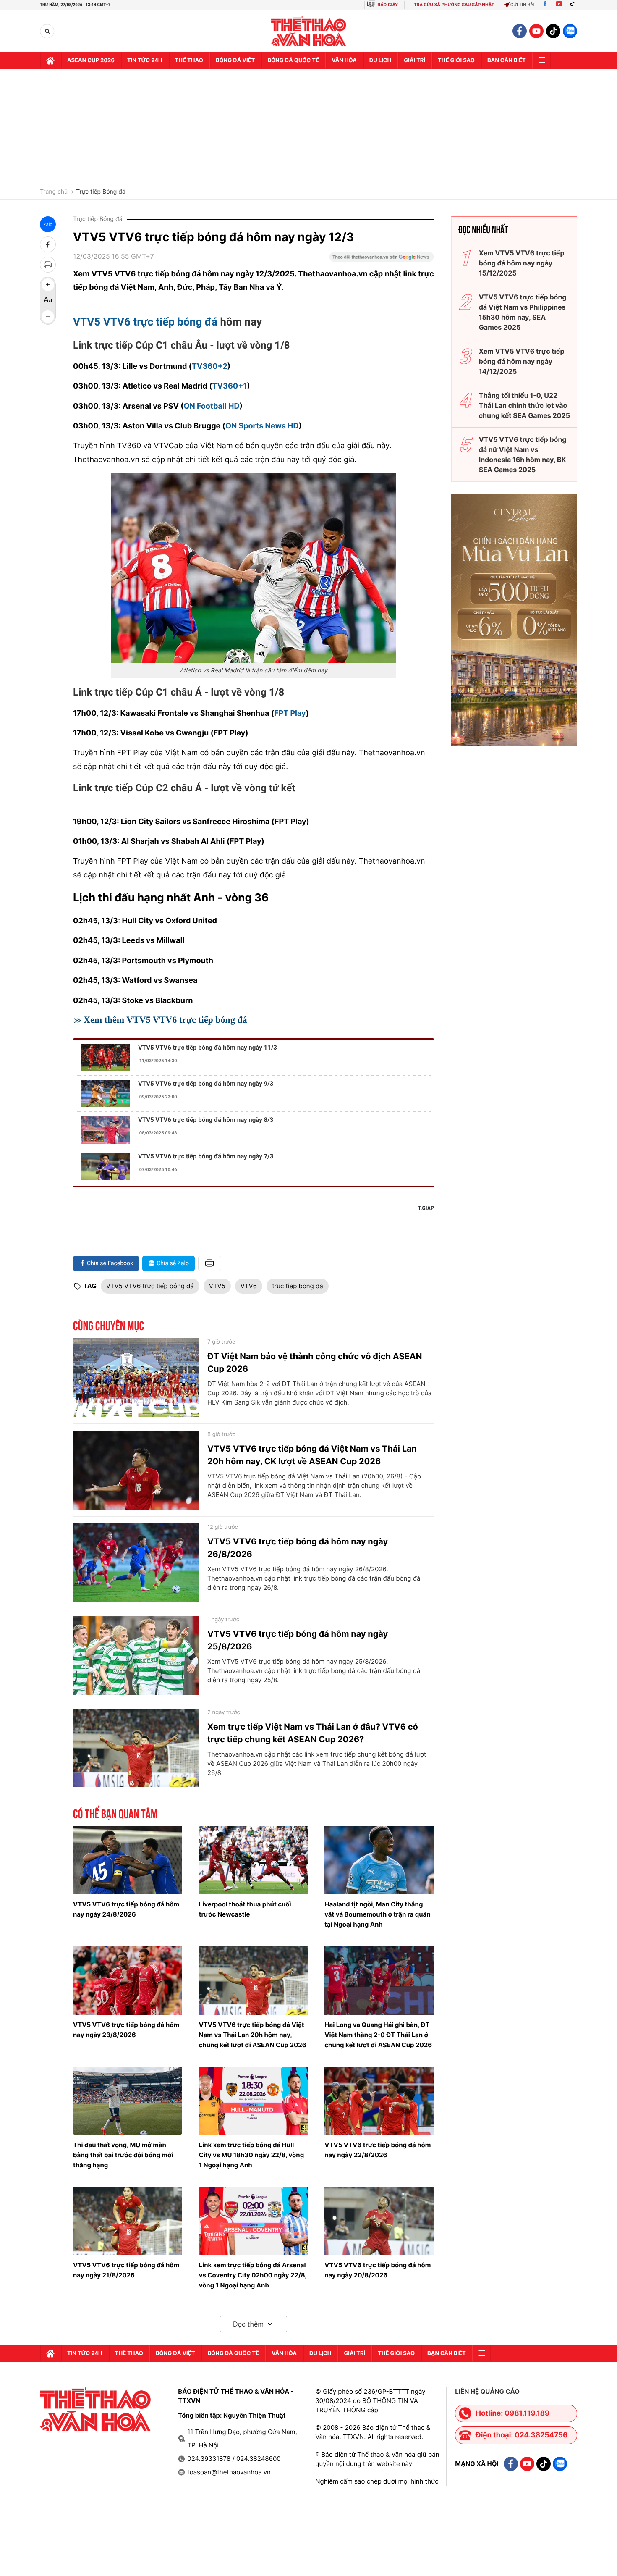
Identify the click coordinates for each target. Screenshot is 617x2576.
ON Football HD (212, 406)
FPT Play (290, 713)
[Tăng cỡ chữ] (48, 285)
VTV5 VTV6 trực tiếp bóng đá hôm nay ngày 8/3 (206, 1120)
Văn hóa (344, 60)
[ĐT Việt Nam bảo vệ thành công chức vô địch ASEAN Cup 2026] (136, 1378)
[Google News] (382, 260)
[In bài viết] (48, 265)
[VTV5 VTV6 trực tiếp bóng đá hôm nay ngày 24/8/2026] (128, 1860)
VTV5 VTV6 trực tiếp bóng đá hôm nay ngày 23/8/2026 (126, 2030)
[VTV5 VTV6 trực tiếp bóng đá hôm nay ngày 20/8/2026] (379, 2221)
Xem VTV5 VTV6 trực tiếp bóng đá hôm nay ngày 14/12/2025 (522, 361)
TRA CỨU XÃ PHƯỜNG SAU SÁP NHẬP (454, 5)
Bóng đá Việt (235, 60)
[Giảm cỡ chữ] (48, 317)
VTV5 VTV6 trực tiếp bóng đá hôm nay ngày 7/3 (206, 1156)
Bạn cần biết (507, 60)
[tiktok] (553, 31)
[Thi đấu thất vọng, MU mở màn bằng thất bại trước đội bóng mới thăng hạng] (128, 2101)
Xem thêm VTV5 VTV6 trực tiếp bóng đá (165, 1020)
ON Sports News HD (262, 426)
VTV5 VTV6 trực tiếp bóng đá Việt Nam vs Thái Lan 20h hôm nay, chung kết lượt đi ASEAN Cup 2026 (253, 2035)
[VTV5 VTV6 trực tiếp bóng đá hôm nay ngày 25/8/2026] (136, 1655)
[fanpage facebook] (520, 31)
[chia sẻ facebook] (48, 244)
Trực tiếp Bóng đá (101, 192)
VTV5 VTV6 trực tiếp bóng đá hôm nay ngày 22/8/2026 (378, 2150)
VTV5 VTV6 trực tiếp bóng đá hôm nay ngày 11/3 (208, 1048)
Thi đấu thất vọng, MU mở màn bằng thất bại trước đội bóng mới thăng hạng (123, 2155)
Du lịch (380, 60)
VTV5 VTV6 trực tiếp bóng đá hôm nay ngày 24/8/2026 (126, 1909)
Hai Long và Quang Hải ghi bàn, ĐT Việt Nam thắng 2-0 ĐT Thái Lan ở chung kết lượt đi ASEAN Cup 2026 (378, 2035)
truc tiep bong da (298, 1286)
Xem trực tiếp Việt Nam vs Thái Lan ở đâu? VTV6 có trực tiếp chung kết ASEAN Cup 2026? (313, 1733)
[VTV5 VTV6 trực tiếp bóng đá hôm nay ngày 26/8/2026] (136, 1563)
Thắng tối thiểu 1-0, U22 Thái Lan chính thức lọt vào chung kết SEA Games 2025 (524, 405)
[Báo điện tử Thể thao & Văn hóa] (309, 31)
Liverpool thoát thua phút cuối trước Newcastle (245, 1909)
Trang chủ (54, 192)
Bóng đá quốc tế (293, 60)
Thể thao (189, 60)
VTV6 (249, 1286)
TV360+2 (210, 366)
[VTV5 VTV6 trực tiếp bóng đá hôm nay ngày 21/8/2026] (128, 2221)
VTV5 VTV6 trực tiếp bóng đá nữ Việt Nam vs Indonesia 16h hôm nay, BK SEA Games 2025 (523, 454)
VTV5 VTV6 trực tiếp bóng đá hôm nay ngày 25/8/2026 (298, 1640)
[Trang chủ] (50, 60)
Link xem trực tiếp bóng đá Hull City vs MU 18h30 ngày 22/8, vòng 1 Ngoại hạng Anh (252, 2155)
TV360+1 (230, 386)
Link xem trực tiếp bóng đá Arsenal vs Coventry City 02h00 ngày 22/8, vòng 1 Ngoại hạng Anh (253, 2275)
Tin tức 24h (145, 60)
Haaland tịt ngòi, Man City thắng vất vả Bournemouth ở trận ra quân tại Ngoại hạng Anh (377, 1914)
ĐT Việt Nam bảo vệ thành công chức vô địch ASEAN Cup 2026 (315, 1363)
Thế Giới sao (456, 60)
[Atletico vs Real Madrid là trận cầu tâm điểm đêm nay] (254, 568)
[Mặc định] (48, 301)
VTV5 (217, 1286)
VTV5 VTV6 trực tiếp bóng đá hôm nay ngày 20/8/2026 (378, 2270)
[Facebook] (545, 5)
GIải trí (414, 60)
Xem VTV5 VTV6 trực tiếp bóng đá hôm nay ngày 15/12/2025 (522, 263)
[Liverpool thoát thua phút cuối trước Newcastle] (254, 1860)
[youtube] (536, 31)
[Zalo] (570, 31)
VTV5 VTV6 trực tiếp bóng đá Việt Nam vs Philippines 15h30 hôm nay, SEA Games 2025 (523, 312)
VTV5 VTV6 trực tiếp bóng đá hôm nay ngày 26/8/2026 (298, 1548)
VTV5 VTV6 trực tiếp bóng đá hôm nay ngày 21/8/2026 (126, 2270)
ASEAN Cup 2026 (91, 60)
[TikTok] (574, 5)
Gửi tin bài (523, 5)
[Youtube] (559, 5)
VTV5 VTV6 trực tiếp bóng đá (145, 322)
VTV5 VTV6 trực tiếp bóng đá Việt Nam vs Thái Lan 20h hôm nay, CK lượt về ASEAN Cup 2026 (312, 1455)
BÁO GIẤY (388, 5)
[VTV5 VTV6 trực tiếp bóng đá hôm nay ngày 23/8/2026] (128, 1980)
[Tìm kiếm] (47, 31)
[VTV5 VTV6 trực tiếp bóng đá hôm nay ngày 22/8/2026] (379, 2101)
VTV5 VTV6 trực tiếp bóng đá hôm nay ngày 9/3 (206, 1084)
